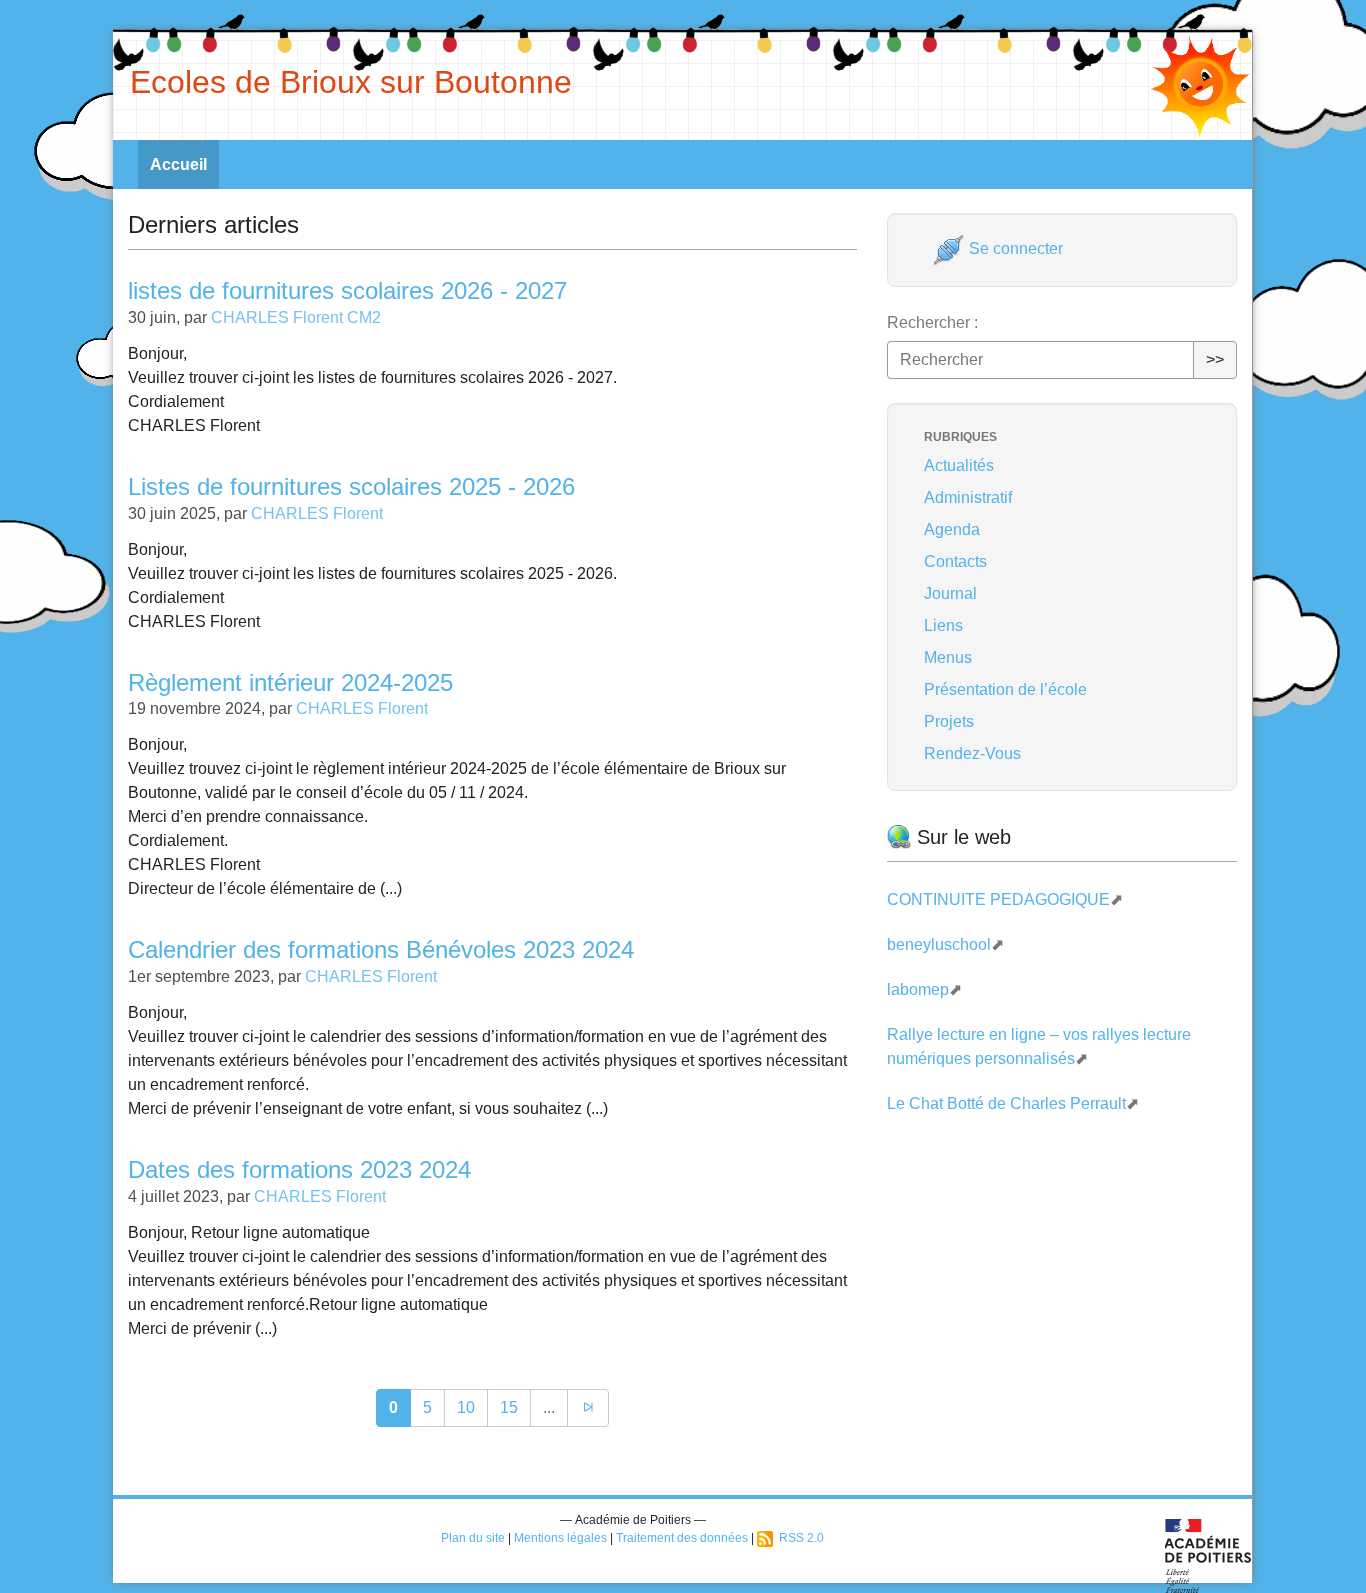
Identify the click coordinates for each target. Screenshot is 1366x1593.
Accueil (178, 164)
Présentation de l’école (1005, 689)
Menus (948, 657)
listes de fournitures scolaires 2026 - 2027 (347, 290)
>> (1215, 359)
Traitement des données (682, 1538)
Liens (943, 625)
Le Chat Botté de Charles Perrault (1006, 1103)
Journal (950, 593)
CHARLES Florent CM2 (296, 317)
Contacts (955, 561)
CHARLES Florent (317, 513)
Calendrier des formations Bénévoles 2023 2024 (381, 949)
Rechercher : (932, 322)
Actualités (959, 465)
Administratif (968, 497)
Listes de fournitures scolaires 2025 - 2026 (351, 486)
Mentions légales (560, 1538)
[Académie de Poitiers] (1208, 1554)
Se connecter (1014, 248)
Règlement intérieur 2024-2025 (290, 682)
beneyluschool (939, 944)
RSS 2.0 (798, 1538)
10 (466, 1407)
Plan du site (473, 1538)
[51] (588, 1408)
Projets (949, 721)
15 (509, 1407)
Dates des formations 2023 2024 (299, 1169)
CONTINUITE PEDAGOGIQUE (998, 899)
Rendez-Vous (972, 753)
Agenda (952, 529)
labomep (918, 989)
